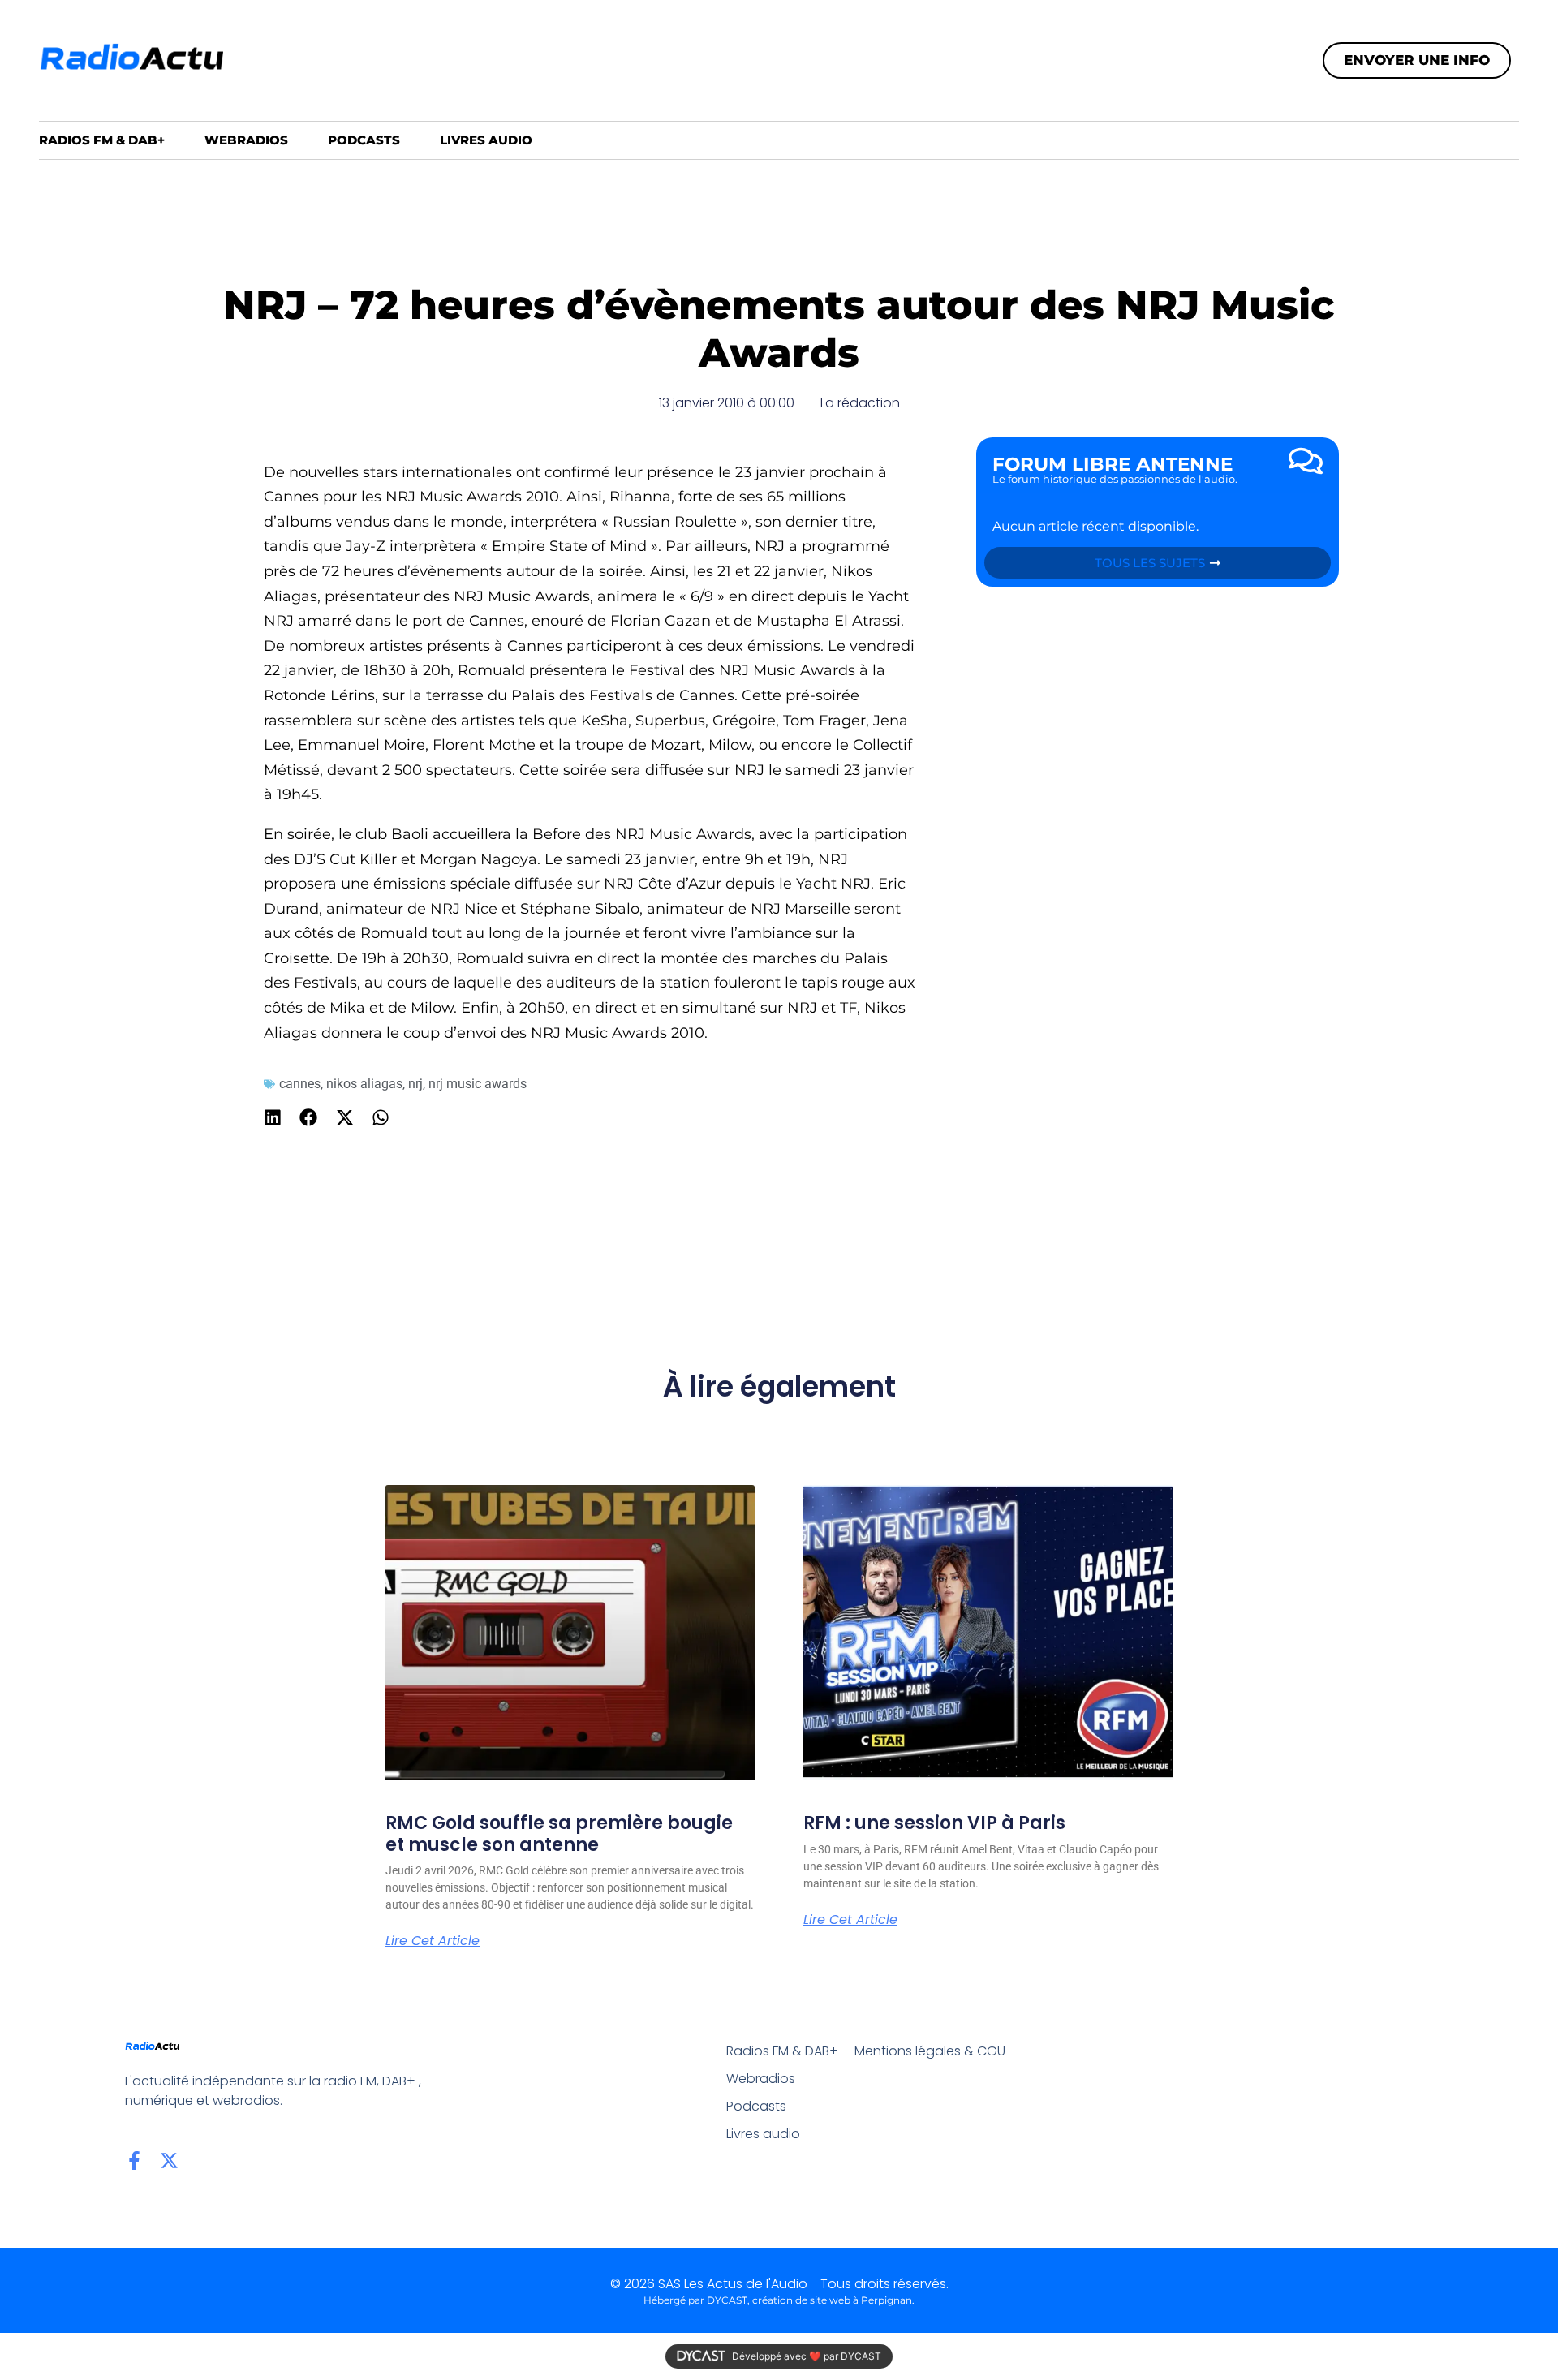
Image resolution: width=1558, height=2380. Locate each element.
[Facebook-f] (134, 2161)
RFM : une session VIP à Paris (934, 1823)
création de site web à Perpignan (832, 2300)
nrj (415, 1084)
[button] (273, 1117)
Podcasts (364, 140)
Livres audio (486, 140)
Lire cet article (433, 1941)
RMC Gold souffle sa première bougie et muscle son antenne (559, 1833)
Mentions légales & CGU (930, 2051)
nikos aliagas (364, 1084)
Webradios (246, 140)
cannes (300, 1084)
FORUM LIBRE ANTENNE (1113, 464)
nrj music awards (478, 1084)
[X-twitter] (169, 2161)
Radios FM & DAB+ (102, 140)
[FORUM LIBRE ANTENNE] (1306, 461)
